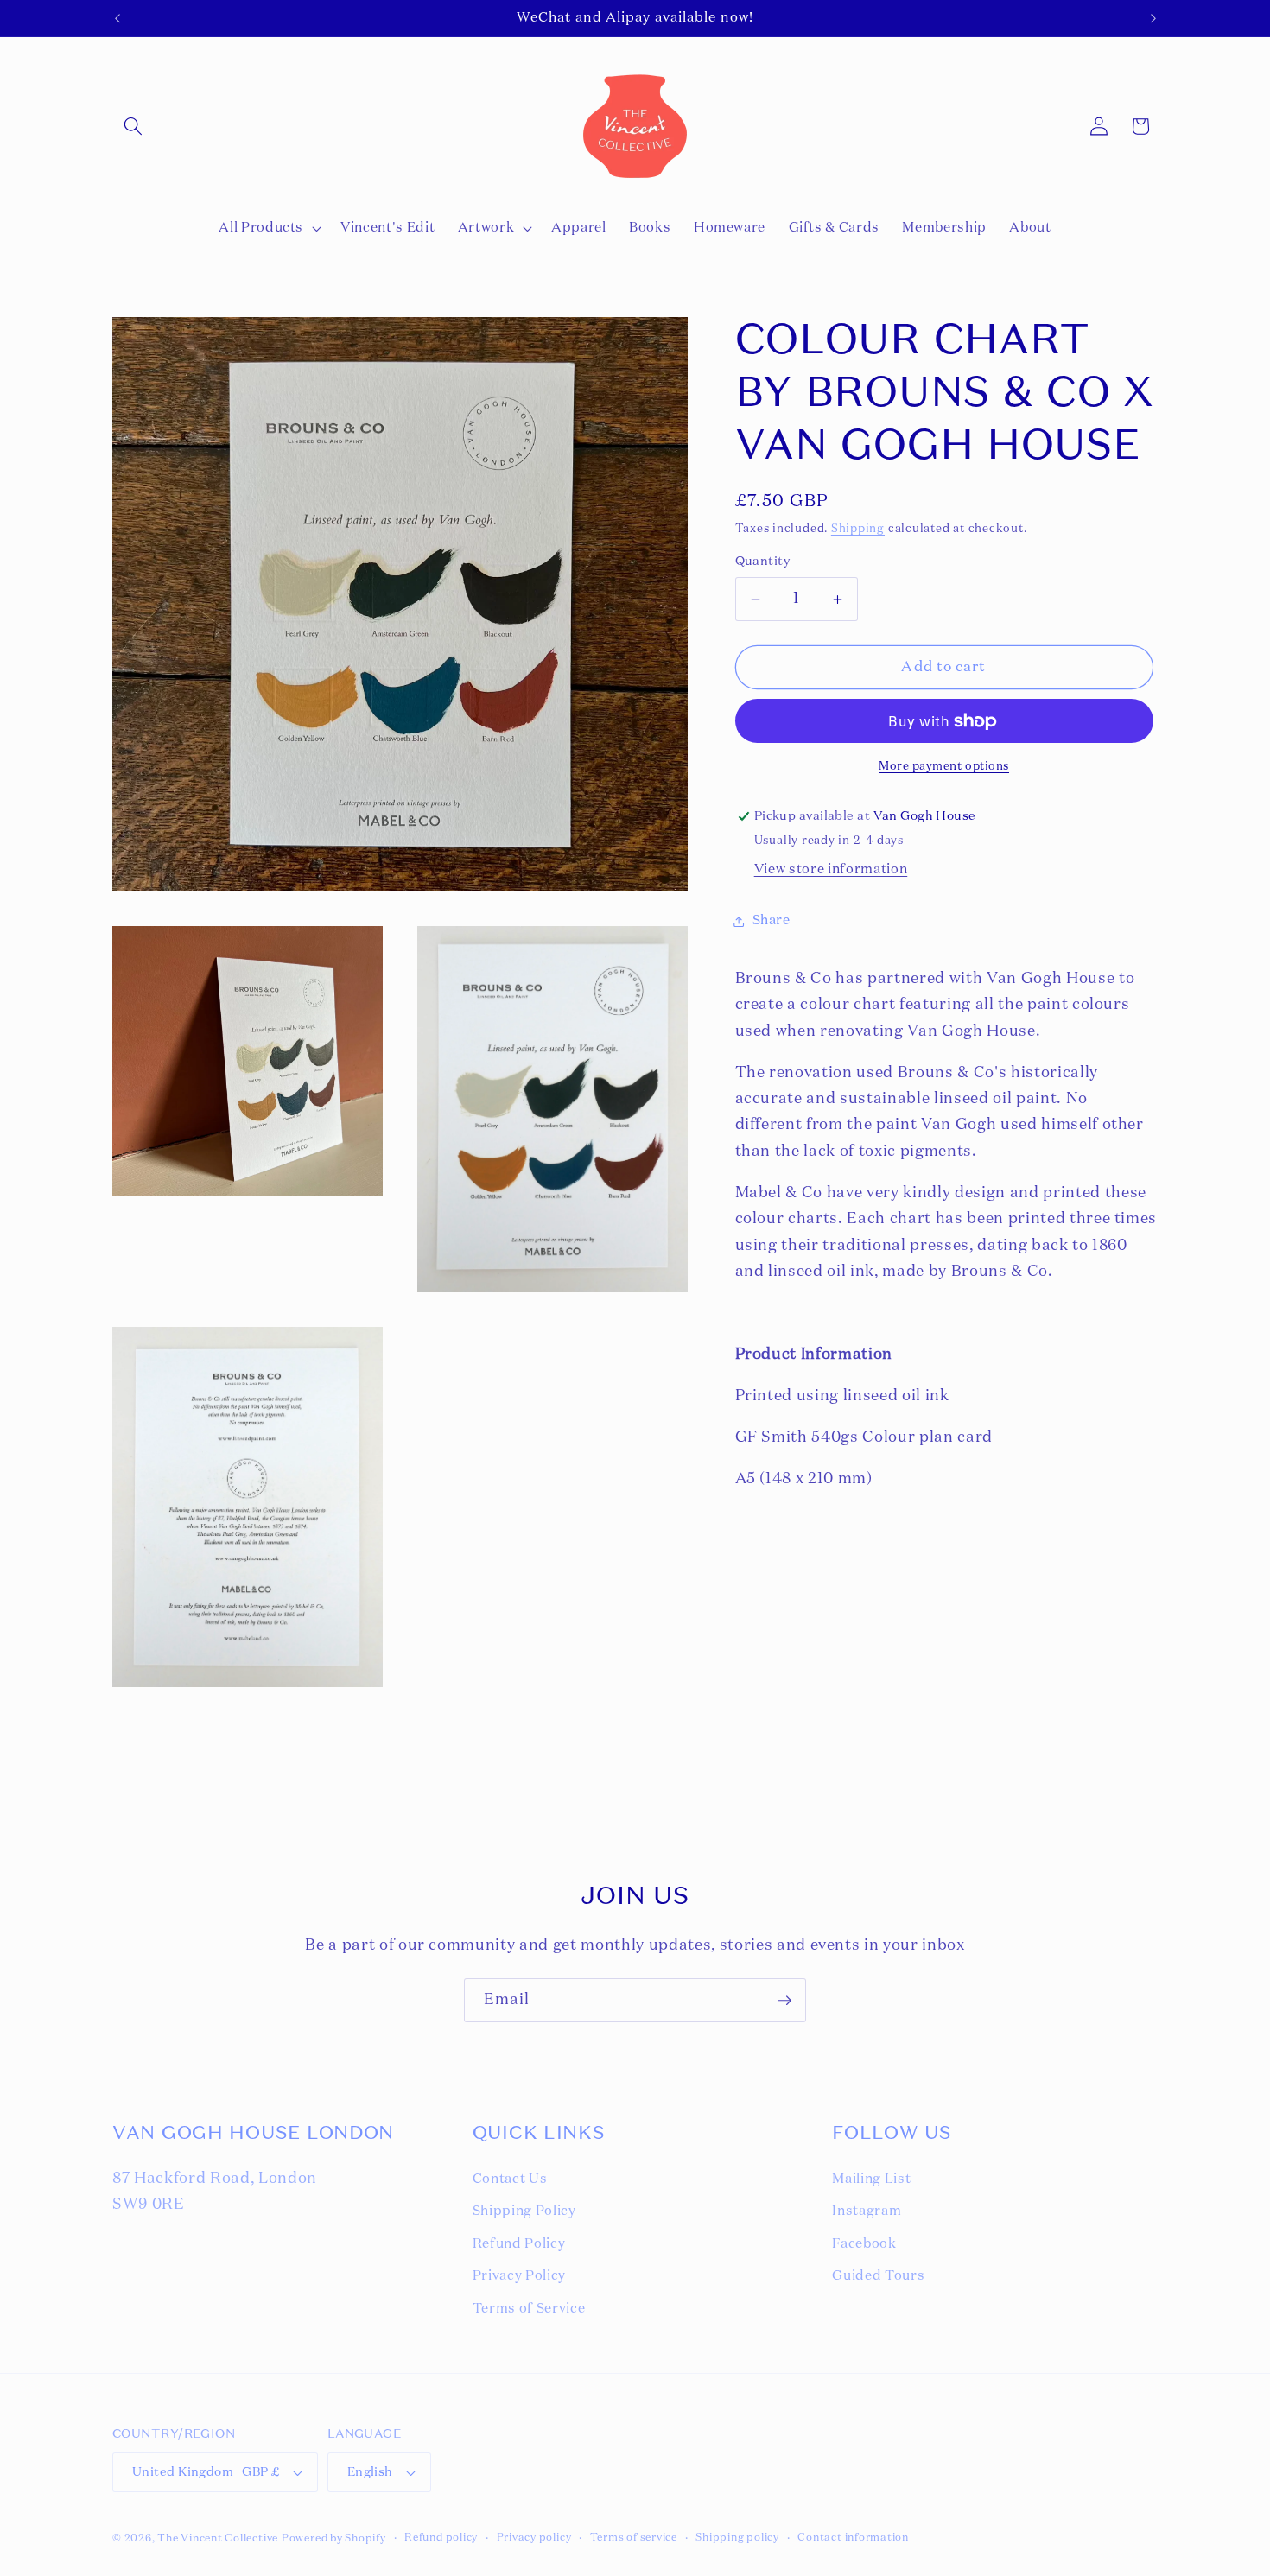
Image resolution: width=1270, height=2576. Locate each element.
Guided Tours (878, 2276)
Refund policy (441, 2538)
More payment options (944, 767)
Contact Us (510, 2179)
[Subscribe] (784, 2001)
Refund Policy (519, 2244)
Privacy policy (534, 2538)
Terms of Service (529, 2309)
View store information (831, 869)
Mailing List (871, 2179)
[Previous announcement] (117, 18)
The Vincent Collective (218, 2539)
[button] (133, 126)
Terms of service (634, 2538)
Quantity (763, 562)
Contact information (853, 2538)
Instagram (867, 2211)
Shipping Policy (524, 2211)
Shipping (858, 529)
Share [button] (772, 920)
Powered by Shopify (334, 2539)
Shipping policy (737, 2538)
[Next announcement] (1153, 18)
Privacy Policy (519, 2276)
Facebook (864, 2244)
